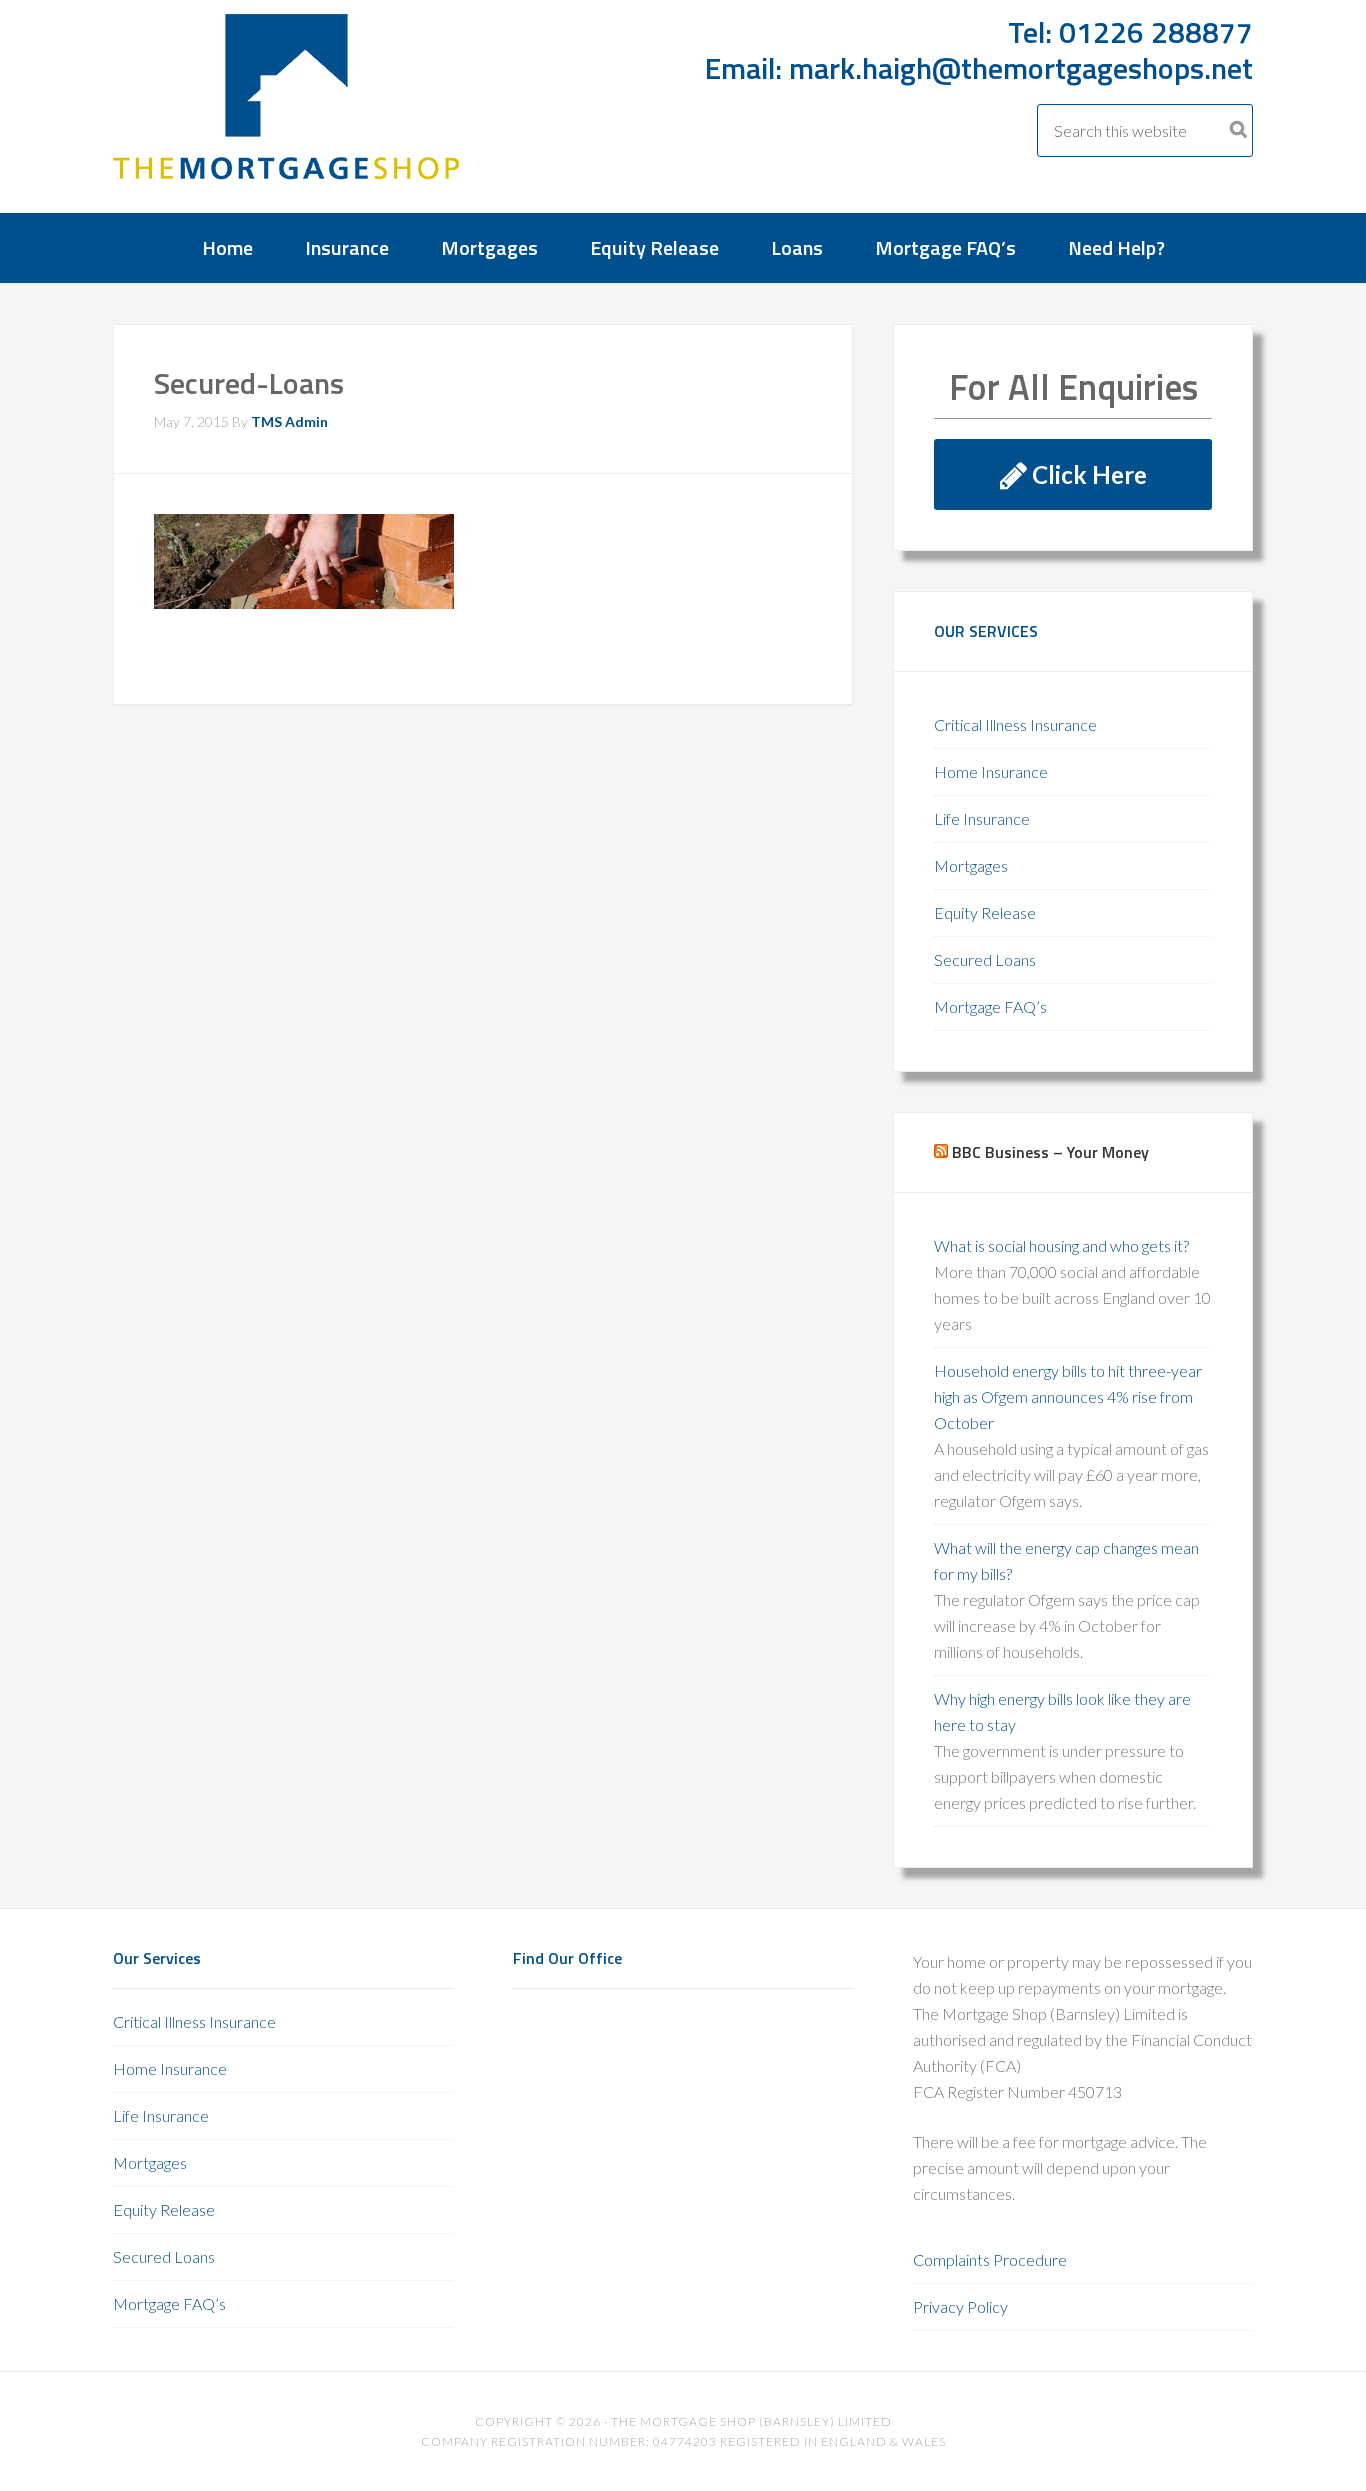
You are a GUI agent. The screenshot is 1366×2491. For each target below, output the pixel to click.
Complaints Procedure (990, 2259)
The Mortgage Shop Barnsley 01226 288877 (288, 111)
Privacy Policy (960, 2306)
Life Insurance (982, 818)
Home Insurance (991, 771)
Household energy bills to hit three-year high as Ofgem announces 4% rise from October (1068, 1396)
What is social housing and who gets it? (1061, 1245)
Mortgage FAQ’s (990, 1006)
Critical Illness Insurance (1015, 724)
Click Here (1087, 474)
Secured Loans (985, 959)
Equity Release (985, 912)
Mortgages (971, 865)
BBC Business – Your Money (1050, 1152)
